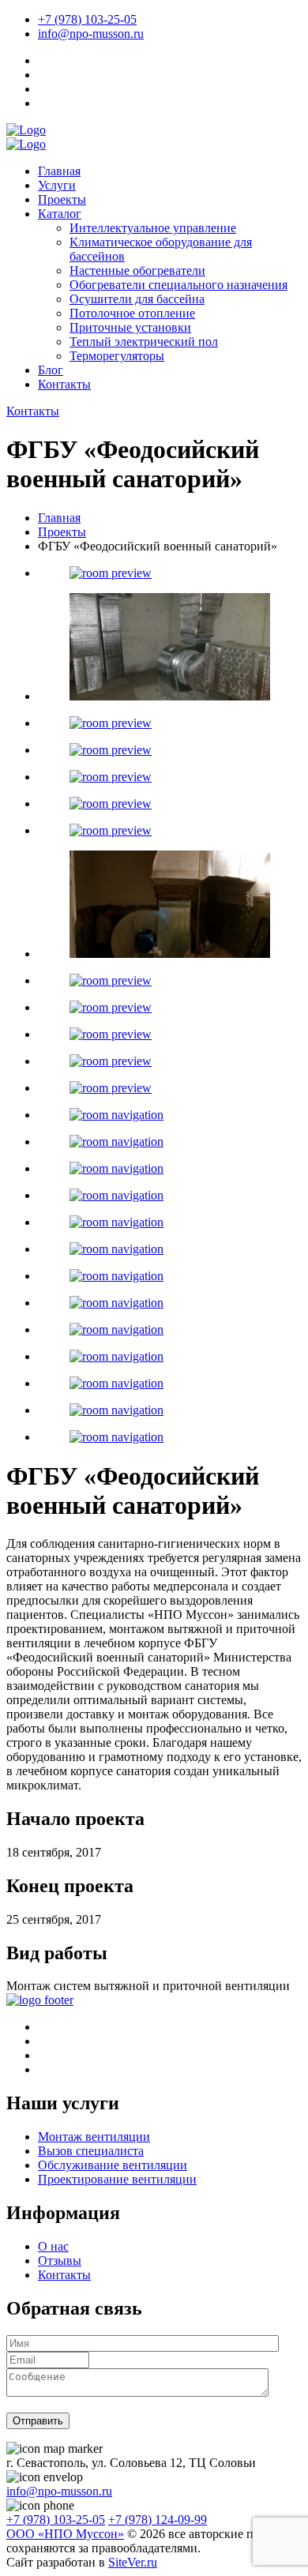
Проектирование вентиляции (117, 2179)
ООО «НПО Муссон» (65, 2534)
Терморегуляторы (117, 356)
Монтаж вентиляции (94, 2137)
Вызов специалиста (91, 2151)
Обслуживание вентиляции (113, 2165)
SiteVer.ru (133, 2562)
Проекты (62, 199)
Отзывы (60, 2261)
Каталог (60, 214)
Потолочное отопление (132, 313)
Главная (59, 171)
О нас (53, 2246)
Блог (51, 370)
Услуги (57, 185)
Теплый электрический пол (144, 342)
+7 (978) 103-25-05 (87, 19)
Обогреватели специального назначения (178, 285)
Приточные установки (130, 327)
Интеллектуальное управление (153, 228)
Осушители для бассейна (137, 299)
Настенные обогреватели (137, 270)
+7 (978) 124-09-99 (158, 2520)
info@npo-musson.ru (91, 34)
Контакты (64, 384)
